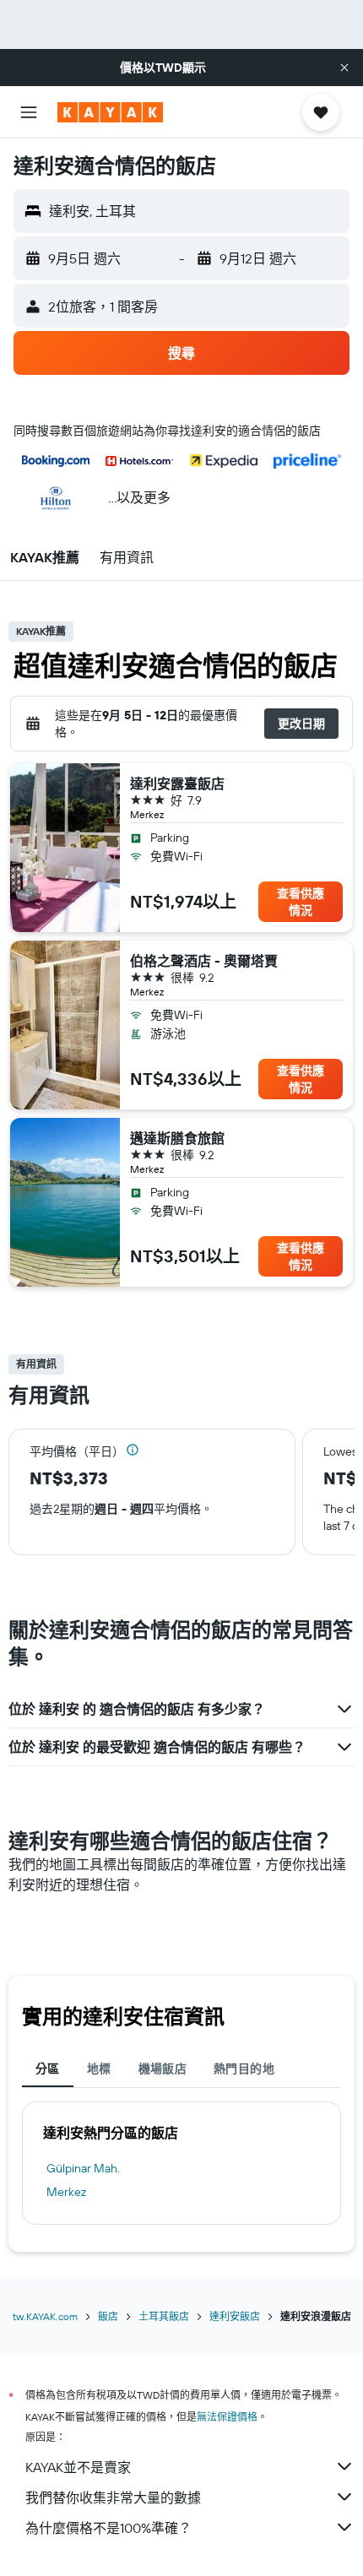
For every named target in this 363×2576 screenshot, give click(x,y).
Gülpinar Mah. (83, 2168)
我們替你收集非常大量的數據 (113, 2497)
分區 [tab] (48, 2069)
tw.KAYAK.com (45, 2316)
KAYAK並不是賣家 (78, 2467)
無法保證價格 (227, 2417)
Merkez (66, 2192)
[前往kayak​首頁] (110, 112)
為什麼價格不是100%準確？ (108, 2528)
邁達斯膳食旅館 (177, 1138)
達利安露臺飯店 (177, 784)
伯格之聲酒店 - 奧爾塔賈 (204, 961)
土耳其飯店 (164, 2316)
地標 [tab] (99, 2069)
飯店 (108, 2316)
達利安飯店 (235, 2316)
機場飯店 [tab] (163, 2069)
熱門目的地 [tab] (244, 2069)
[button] (344, 68)
